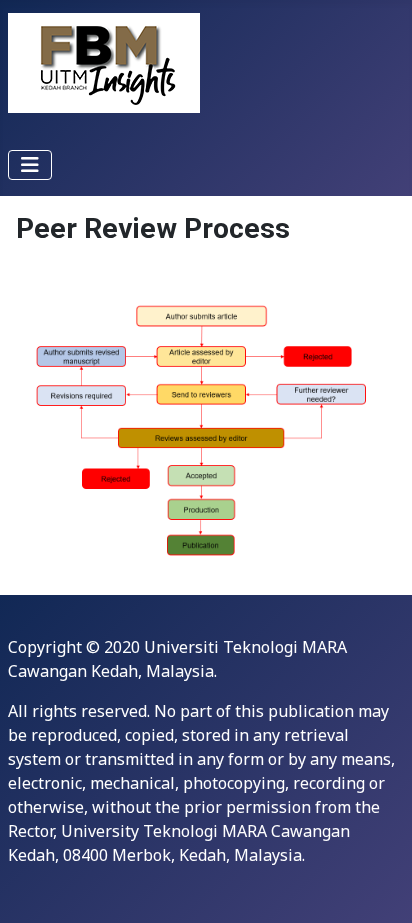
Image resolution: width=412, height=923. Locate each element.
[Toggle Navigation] (30, 165)
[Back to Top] (377, 886)
